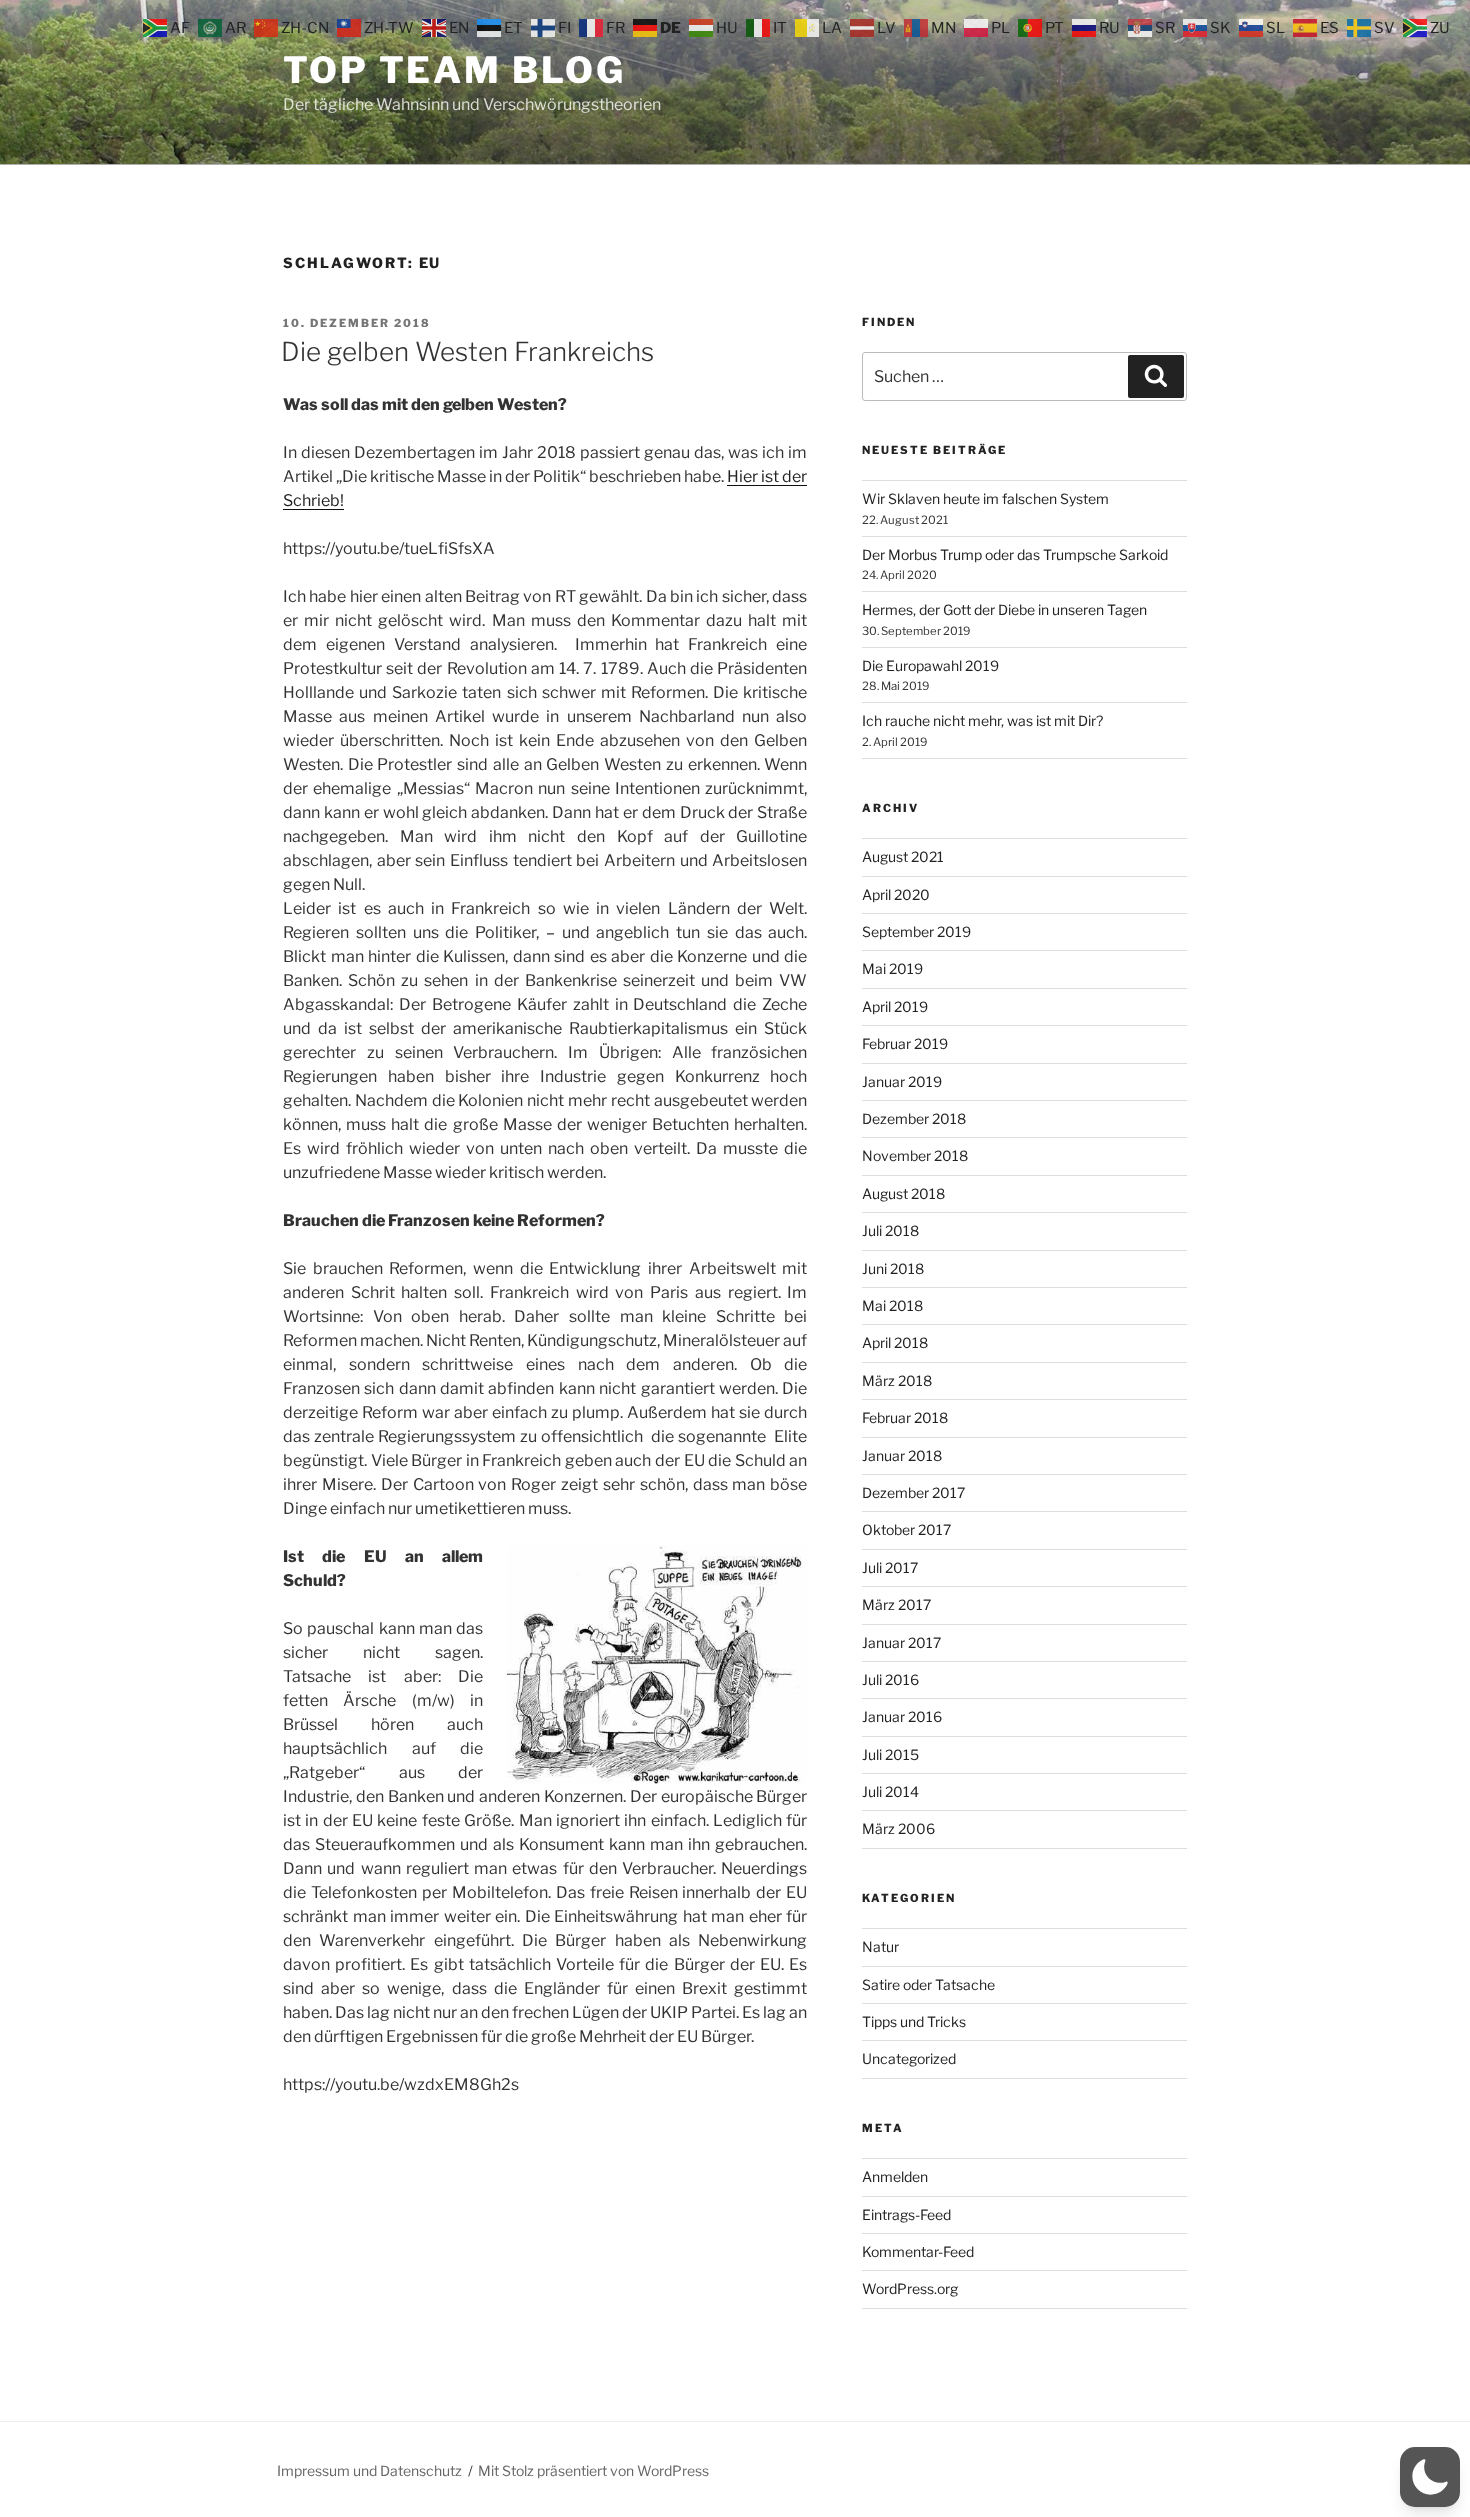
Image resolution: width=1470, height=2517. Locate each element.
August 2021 (903, 856)
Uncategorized (909, 2058)
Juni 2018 (893, 1268)
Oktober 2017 (906, 1529)
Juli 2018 (890, 1230)
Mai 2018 (892, 1305)
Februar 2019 (905, 1043)
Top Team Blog (454, 70)
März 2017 (896, 1604)
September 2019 (916, 931)
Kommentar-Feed (918, 2251)
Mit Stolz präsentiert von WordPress (593, 2470)
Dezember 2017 (913, 1492)
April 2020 (896, 894)
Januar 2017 (901, 1642)
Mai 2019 (892, 968)
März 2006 (898, 1828)
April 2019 (895, 1006)
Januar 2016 (902, 1716)
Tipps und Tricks (914, 2021)
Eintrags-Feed (906, 2214)
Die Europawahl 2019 (930, 665)
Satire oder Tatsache (928, 1984)
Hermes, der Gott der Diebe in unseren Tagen (1004, 609)
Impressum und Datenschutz (369, 2470)
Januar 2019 (902, 1081)
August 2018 (903, 1193)
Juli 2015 (890, 1754)
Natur (880, 1946)
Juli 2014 (890, 1791)
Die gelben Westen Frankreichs (467, 351)
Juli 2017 (890, 1567)
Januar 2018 (902, 1455)
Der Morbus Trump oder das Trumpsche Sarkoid (1015, 554)
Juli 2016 (890, 1679)
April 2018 (895, 1342)
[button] (1430, 2477)
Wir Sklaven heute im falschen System (985, 498)
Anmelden (895, 2176)
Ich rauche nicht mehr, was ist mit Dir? (982, 720)
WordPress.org (910, 2288)
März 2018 (897, 1380)
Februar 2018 (905, 1417)
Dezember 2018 (914, 1118)
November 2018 (915, 1155)
